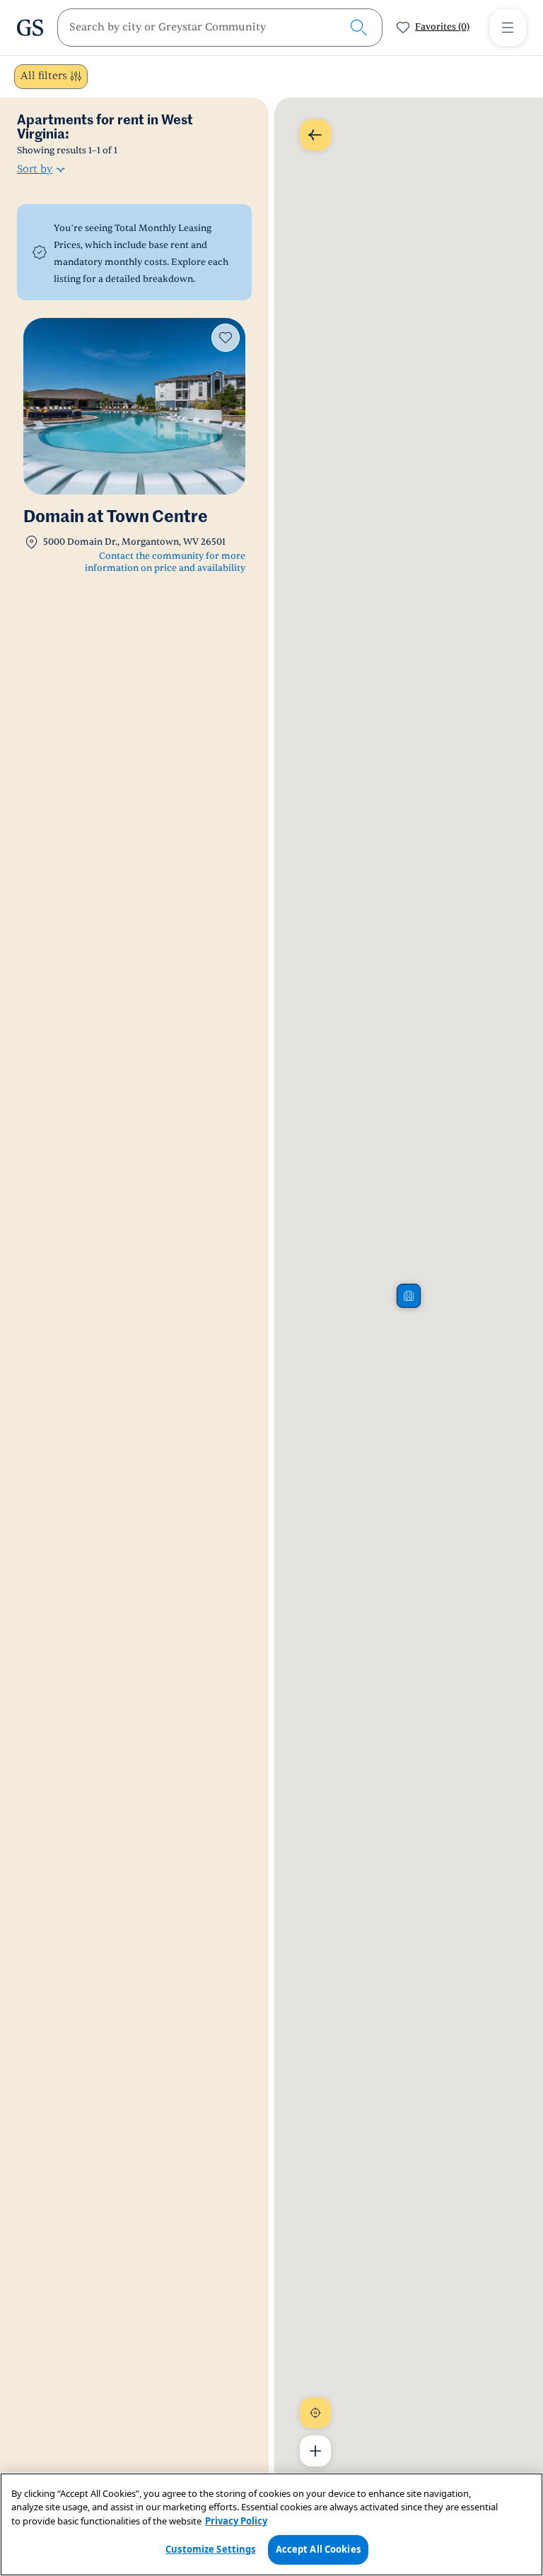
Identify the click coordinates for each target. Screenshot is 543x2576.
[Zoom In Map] (315, 2451)
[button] (409, 1296)
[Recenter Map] (315, 2413)
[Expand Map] (315, 135)
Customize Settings (210, 2549)
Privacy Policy (236, 2521)
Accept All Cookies (318, 2549)
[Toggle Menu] (508, 28)
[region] (271, 2524)
